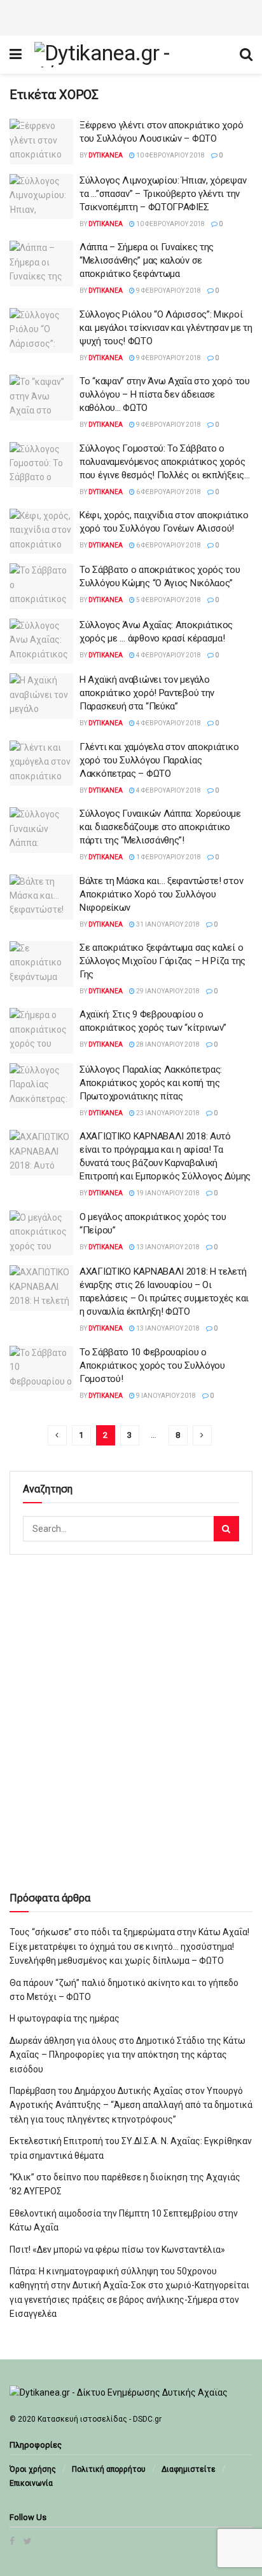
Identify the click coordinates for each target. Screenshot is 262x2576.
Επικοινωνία (31, 2483)
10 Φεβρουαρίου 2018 (170, 155)
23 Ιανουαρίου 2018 (167, 1113)
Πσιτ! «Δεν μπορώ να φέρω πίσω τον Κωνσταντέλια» (117, 2250)
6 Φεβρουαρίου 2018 (168, 492)
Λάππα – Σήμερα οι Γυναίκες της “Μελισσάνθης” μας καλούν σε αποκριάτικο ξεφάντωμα (147, 260)
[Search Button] (226, 1529)
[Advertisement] (131, 16)
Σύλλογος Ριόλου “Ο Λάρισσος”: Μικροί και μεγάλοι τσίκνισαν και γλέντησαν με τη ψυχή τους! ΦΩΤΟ (166, 328)
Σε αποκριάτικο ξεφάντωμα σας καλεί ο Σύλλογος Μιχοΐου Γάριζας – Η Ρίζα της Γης (162, 961)
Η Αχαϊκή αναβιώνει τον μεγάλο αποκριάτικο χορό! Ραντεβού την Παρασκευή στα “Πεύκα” (147, 693)
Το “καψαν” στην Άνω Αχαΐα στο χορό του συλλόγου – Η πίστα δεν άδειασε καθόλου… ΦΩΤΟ (165, 394)
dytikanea (106, 155)
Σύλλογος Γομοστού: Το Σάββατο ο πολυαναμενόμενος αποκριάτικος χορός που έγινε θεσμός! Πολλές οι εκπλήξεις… (165, 462)
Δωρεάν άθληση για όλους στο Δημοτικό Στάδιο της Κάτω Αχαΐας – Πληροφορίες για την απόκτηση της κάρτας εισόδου (128, 2055)
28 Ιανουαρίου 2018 (167, 1044)
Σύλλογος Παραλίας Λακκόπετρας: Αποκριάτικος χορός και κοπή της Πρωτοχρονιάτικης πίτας (151, 1083)
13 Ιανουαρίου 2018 (167, 1247)
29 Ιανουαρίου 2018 (167, 991)
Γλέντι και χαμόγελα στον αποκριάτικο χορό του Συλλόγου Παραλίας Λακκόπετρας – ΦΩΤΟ (159, 760)
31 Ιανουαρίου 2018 (167, 924)
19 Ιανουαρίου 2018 (167, 1193)
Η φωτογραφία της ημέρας (65, 2018)
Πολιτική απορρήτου (109, 2469)
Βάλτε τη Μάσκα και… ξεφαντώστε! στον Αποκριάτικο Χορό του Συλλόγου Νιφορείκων (161, 894)
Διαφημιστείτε (189, 2469)
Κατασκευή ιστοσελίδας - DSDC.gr (100, 2419)
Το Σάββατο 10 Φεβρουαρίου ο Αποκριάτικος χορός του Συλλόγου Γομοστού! (152, 1365)
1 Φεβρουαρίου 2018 (168, 857)
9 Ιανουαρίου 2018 (165, 1396)
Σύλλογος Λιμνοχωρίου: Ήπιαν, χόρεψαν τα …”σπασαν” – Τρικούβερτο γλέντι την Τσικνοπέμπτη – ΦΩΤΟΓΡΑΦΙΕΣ (163, 194)
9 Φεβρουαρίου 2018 (168, 291)
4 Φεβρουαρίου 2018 (168, 655)
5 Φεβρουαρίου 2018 (168, 600)
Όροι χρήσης (33, 2469)
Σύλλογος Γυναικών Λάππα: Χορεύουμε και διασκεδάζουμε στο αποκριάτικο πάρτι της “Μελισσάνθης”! (160, 827)
